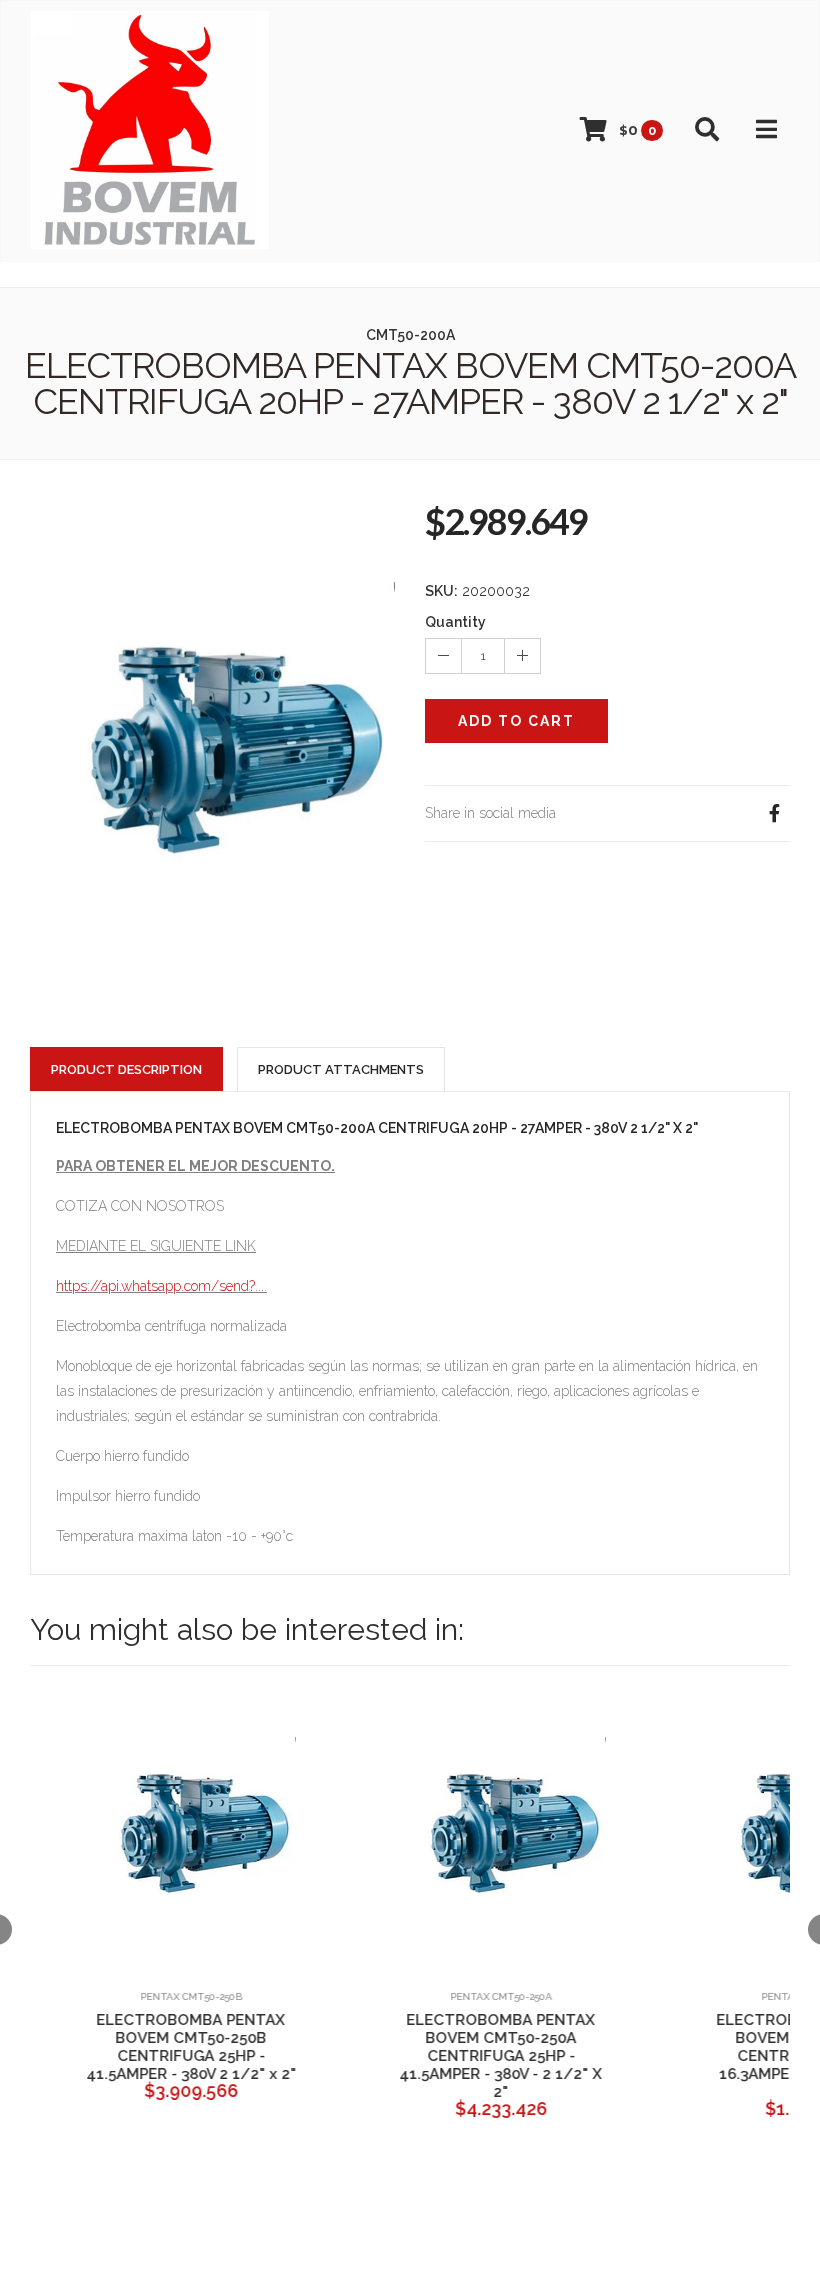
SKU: (441, 591)
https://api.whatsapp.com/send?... (160, 1286)
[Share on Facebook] (774, 813)
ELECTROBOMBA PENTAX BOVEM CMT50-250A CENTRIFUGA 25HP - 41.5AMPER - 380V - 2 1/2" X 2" (480, 2056)
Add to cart (516, 721)
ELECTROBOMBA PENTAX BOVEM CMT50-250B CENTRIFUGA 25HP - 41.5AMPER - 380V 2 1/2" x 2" (170, 2047)
